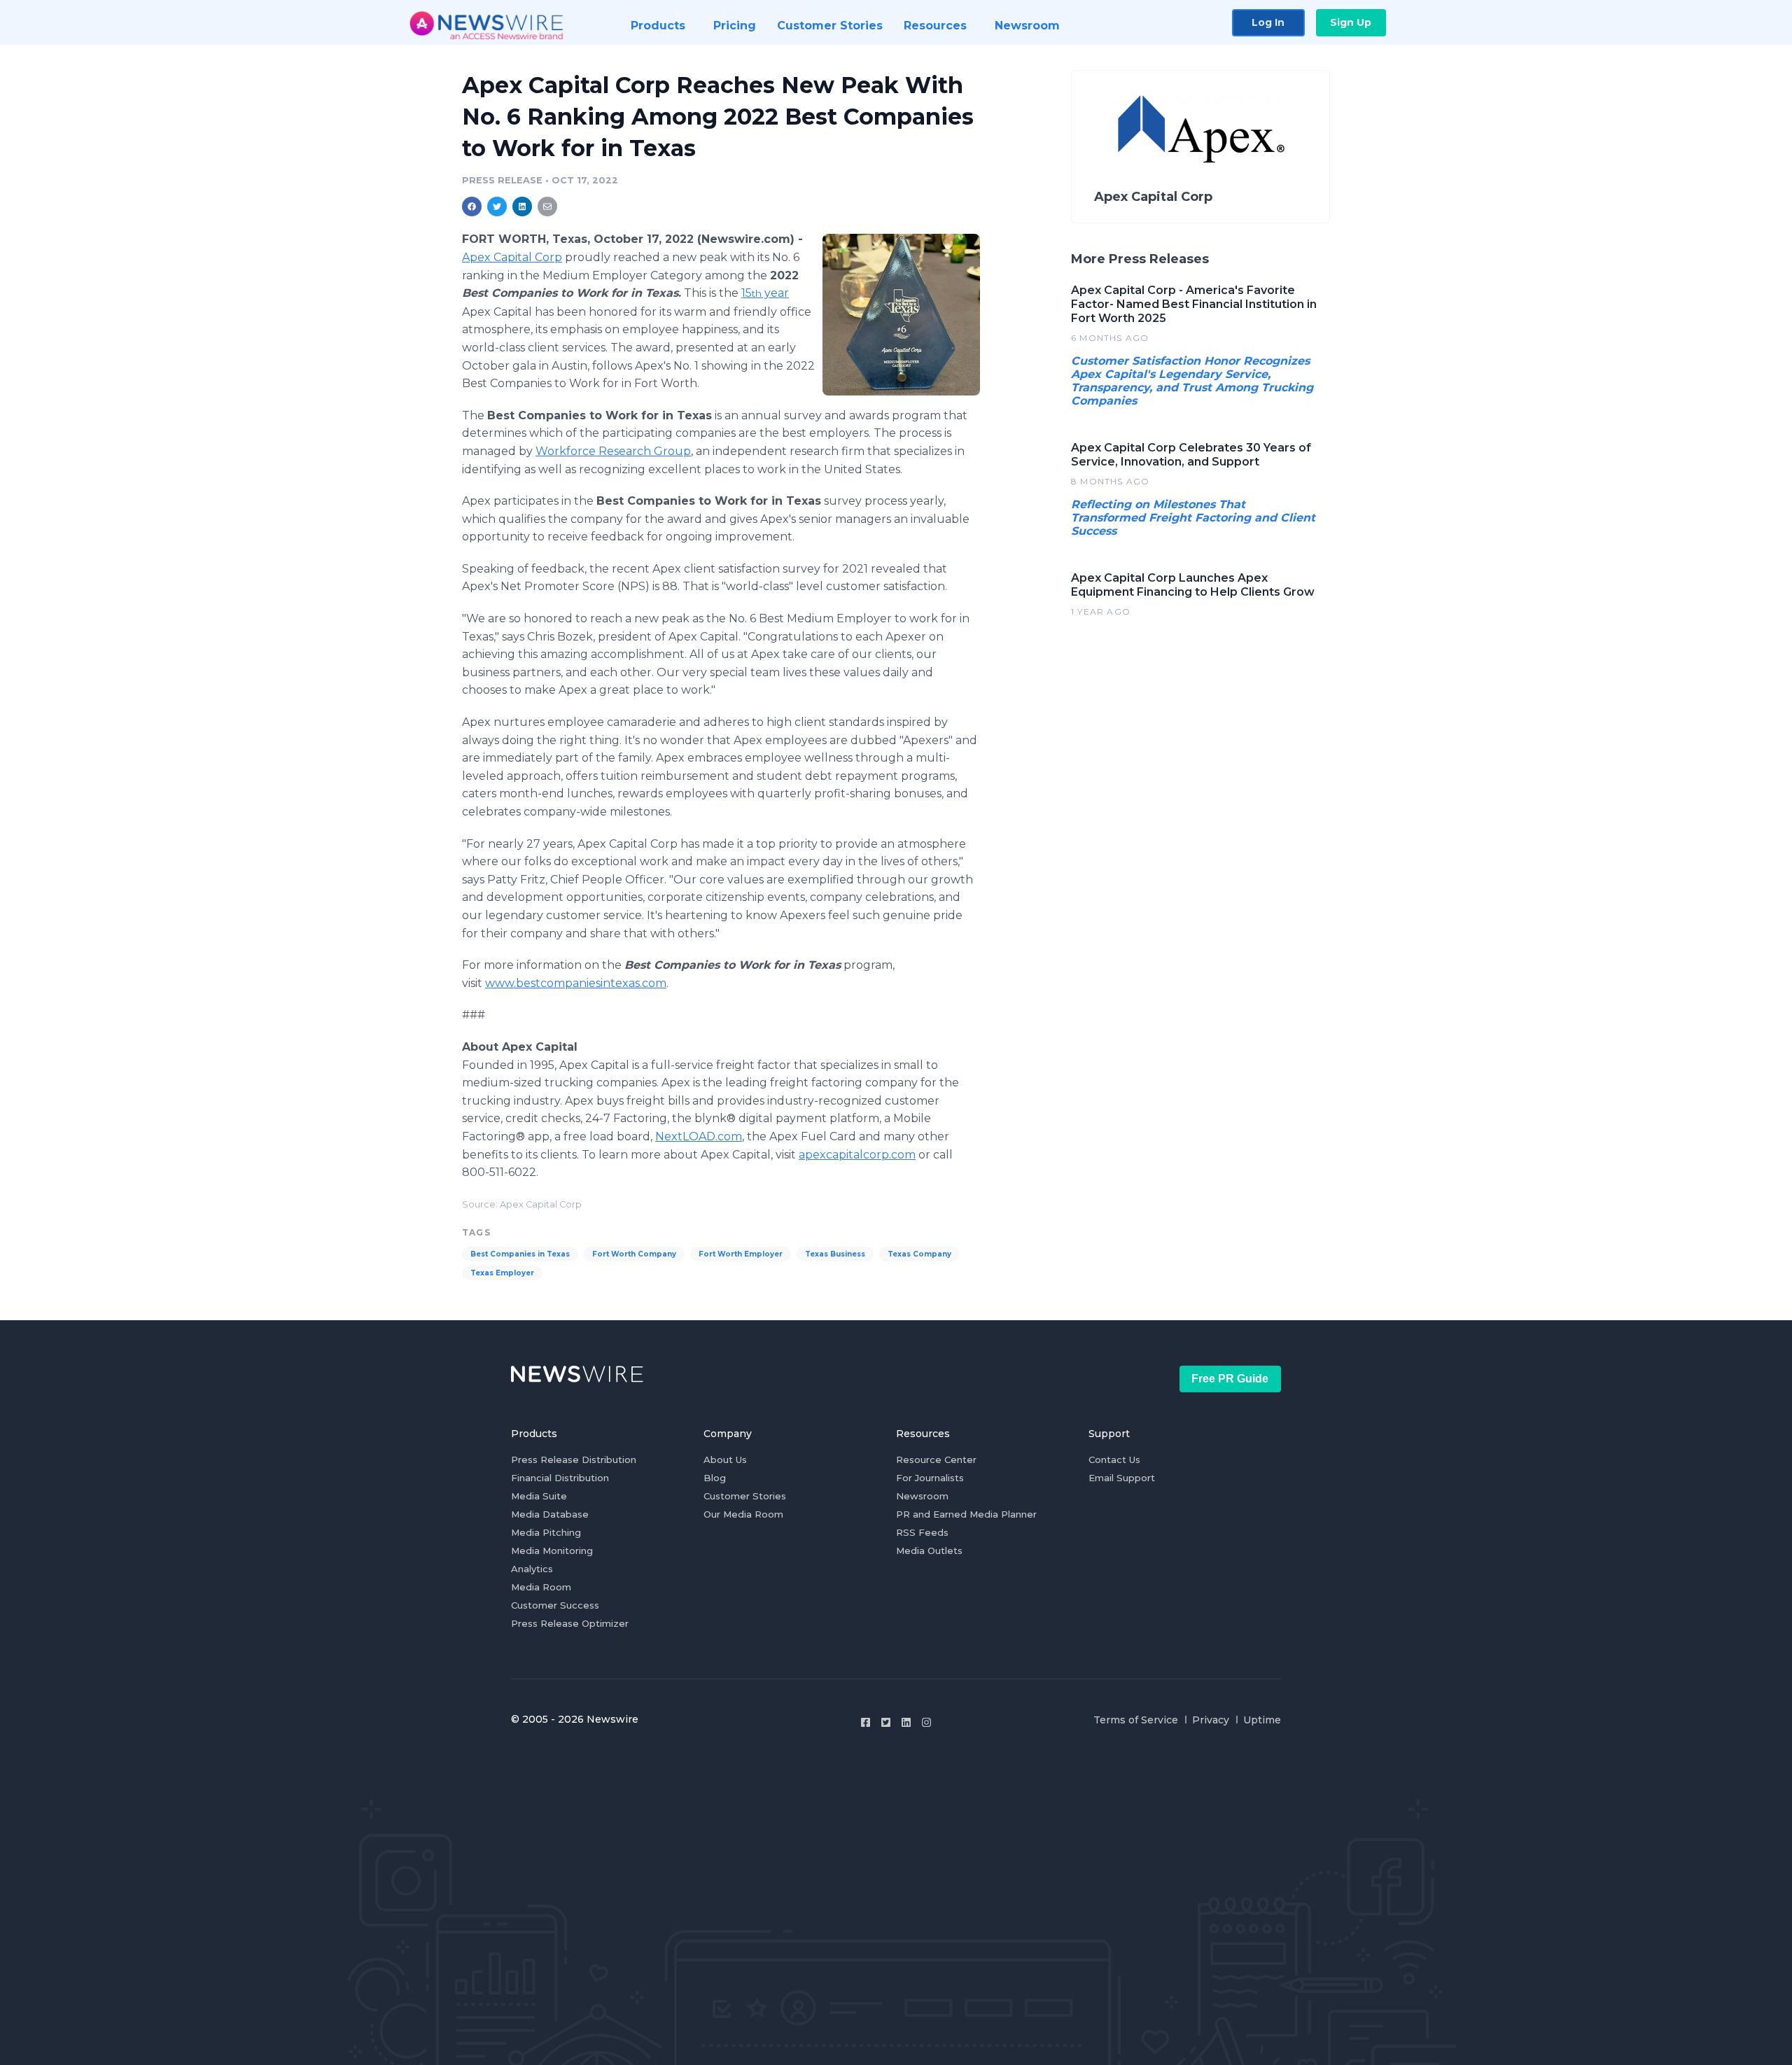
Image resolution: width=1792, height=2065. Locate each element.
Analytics (532, 1569)
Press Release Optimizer (570, 1623)
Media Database (550, 1514)
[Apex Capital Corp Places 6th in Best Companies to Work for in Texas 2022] (901, 314)
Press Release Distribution (574, 1459)
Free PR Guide (1230, 1379)
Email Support (1122, 1478)
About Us (725, 1459)
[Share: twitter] (497, 206)
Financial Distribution (560, 1478)
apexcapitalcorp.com (857, 1155)
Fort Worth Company (634, 1254)
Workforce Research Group (613, 451)
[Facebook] (866, 1722)
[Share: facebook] (472, 206)
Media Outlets (929, 1550)
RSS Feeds (922, 1532)
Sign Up (1351, 22)
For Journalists (930, 1478)
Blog (715, 1478)
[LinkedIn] (906, 1722)
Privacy (1211, 1720)
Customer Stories (745, 1496)
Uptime (1262, 1720)
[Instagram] (926, 1722)
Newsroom (922, 1496)
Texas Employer (502, 1273)
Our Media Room (743, 1514)
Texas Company (919, 1254)
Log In (1268, 22)
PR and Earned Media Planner (966, 1514)
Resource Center (936, 1459)
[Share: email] (547, 206)
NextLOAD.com (699, 1136)
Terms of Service (1136, 1720)
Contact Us (1114, 1459)
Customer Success (555, 1605)
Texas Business (835, 1254)
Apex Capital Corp (512, 257)
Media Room (541, 1587)
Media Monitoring (552, 1550)
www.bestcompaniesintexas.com (576, 983)
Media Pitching (546, 1532)
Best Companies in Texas (520, 1254)
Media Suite (539, 1496)
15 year (765, 293)
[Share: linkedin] (523, 206)
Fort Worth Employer (741, 1254)
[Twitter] (886, 1722)
